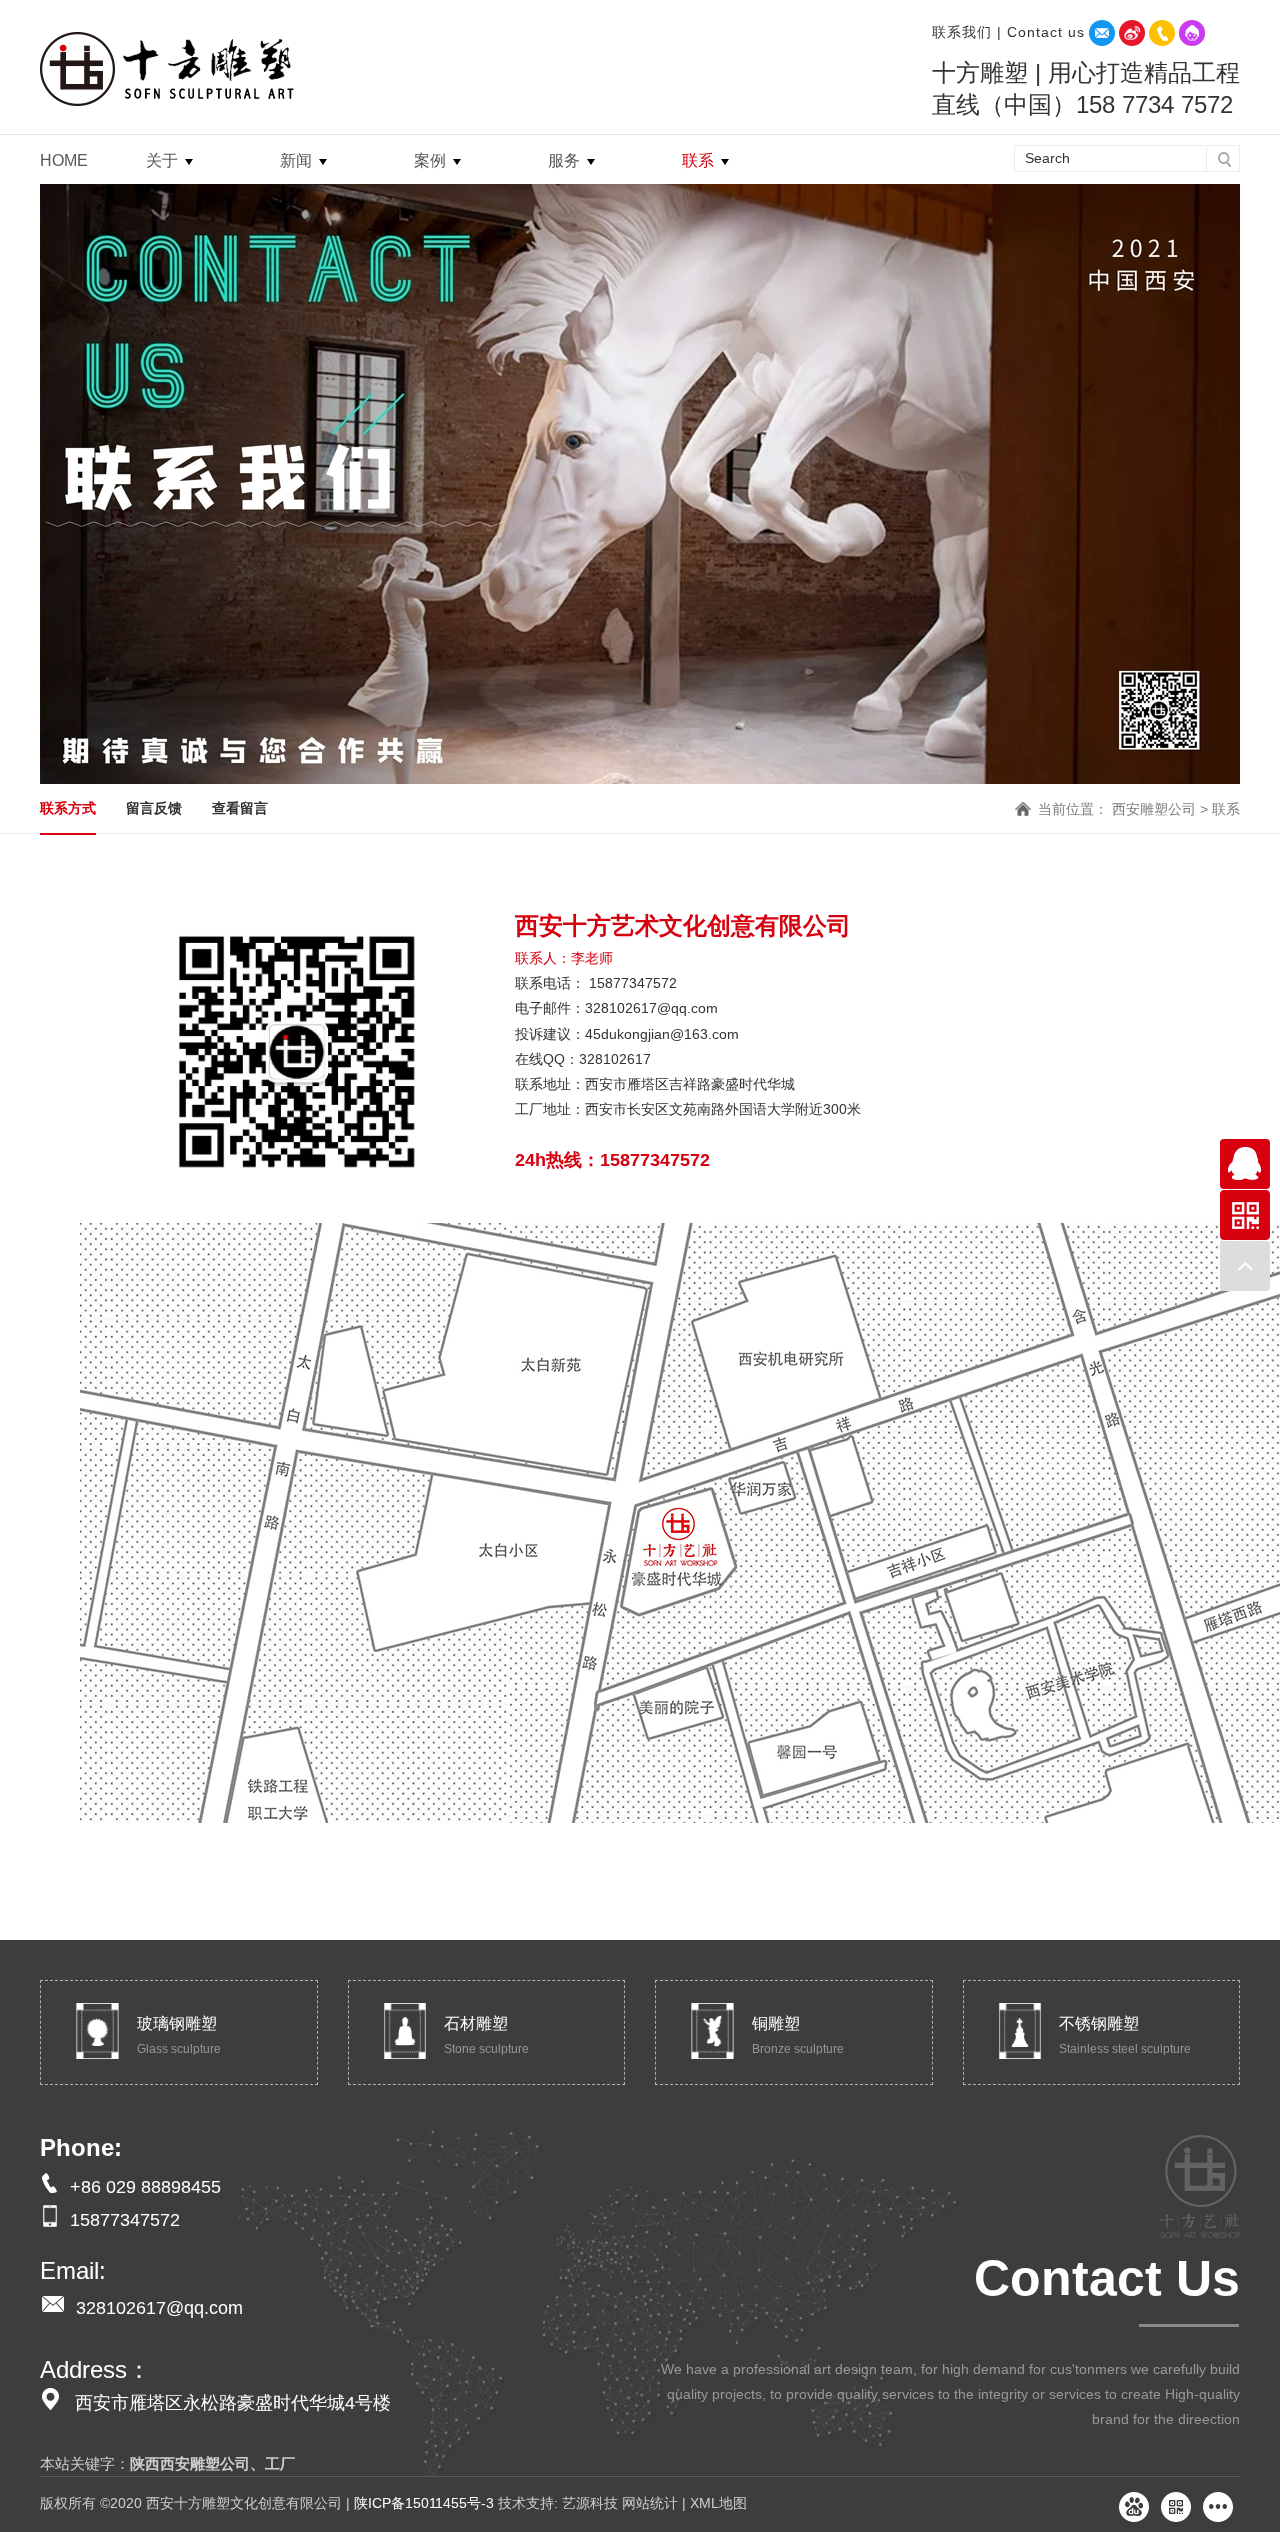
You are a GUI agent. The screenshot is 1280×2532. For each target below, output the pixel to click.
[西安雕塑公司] (170, 66)
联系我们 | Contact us (1008, 32)
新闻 (296, 160)
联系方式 (68, 808)
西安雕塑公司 (1154, 809)
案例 (430, 160)
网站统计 (650, 2503)
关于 (162, 160)
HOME (64, 160)
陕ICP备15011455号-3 (424, 2503)
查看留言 (240, 808)
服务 (564, 160)
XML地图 (718, 2503)
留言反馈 (154, 808)
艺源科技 (588, 2503)
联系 (698, 160)
